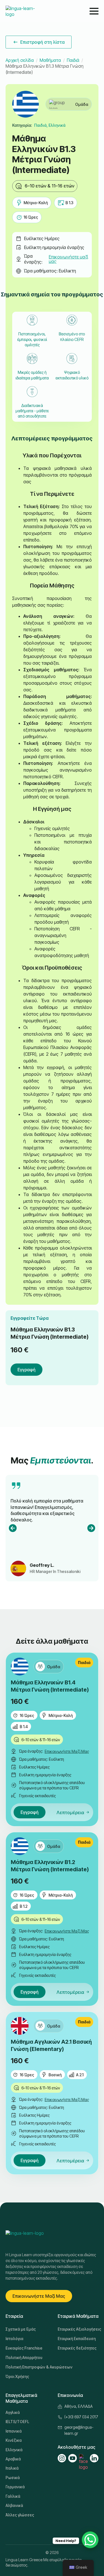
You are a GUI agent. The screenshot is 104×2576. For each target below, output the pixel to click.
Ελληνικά (14, 2450)
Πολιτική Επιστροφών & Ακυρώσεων (26, 2367)
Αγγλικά (13, 2412)
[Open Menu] (94, 11)
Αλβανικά (14, 2505)
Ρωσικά (13, 2478)
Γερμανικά (15, 2487)
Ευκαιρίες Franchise (24, 2348)
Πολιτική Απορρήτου (24, 2357)
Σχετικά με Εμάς (21, 2329)
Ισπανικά (14, 2431)
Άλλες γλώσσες (20, 2515)
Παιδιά (73, 60)
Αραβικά (13, 2459)
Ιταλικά (12, 2468)
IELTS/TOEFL (17, 2422)
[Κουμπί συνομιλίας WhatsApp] (90, 2540)
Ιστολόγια (14, 2339)
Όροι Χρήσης (17, 2376)
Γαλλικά (13, 2496)
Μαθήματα (50, 60)
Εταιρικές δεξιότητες (77, 2348)
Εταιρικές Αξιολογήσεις (78, 2329)
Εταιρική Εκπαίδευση (77, 2339)
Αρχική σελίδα (20, 60)
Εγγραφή (26, 1370)
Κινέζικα (14, 2440)
